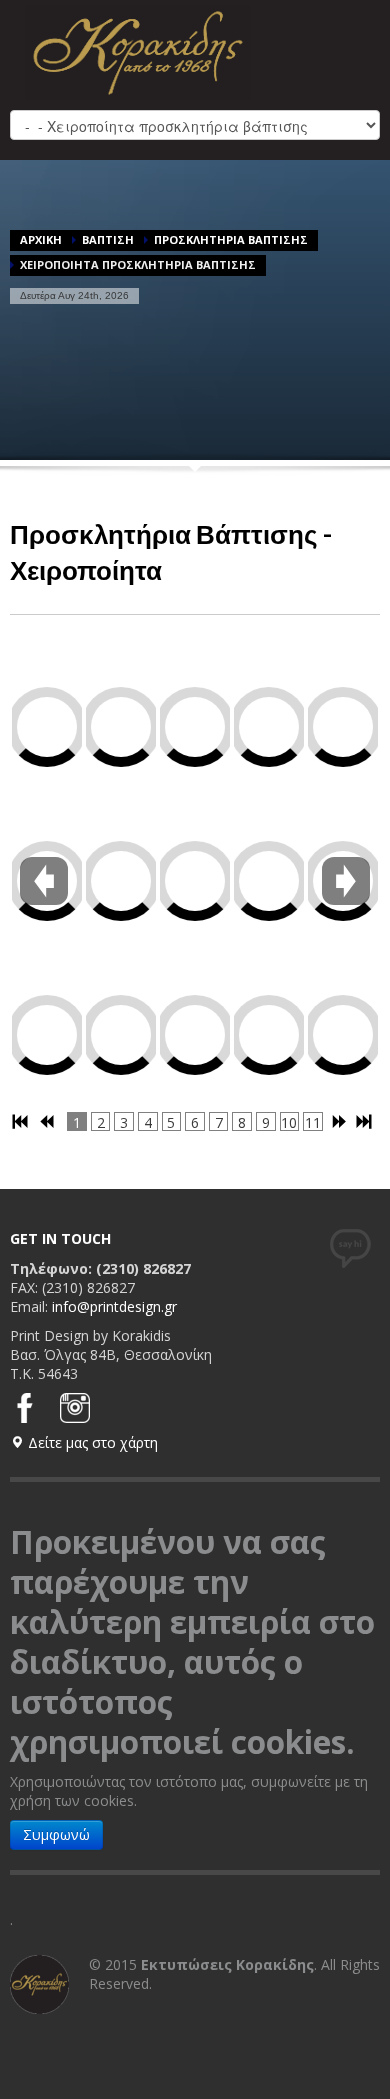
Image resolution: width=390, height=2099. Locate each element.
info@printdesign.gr (114, 1306)
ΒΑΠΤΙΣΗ (108, 239)
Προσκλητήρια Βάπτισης (231, 239)
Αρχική (41, 239)
